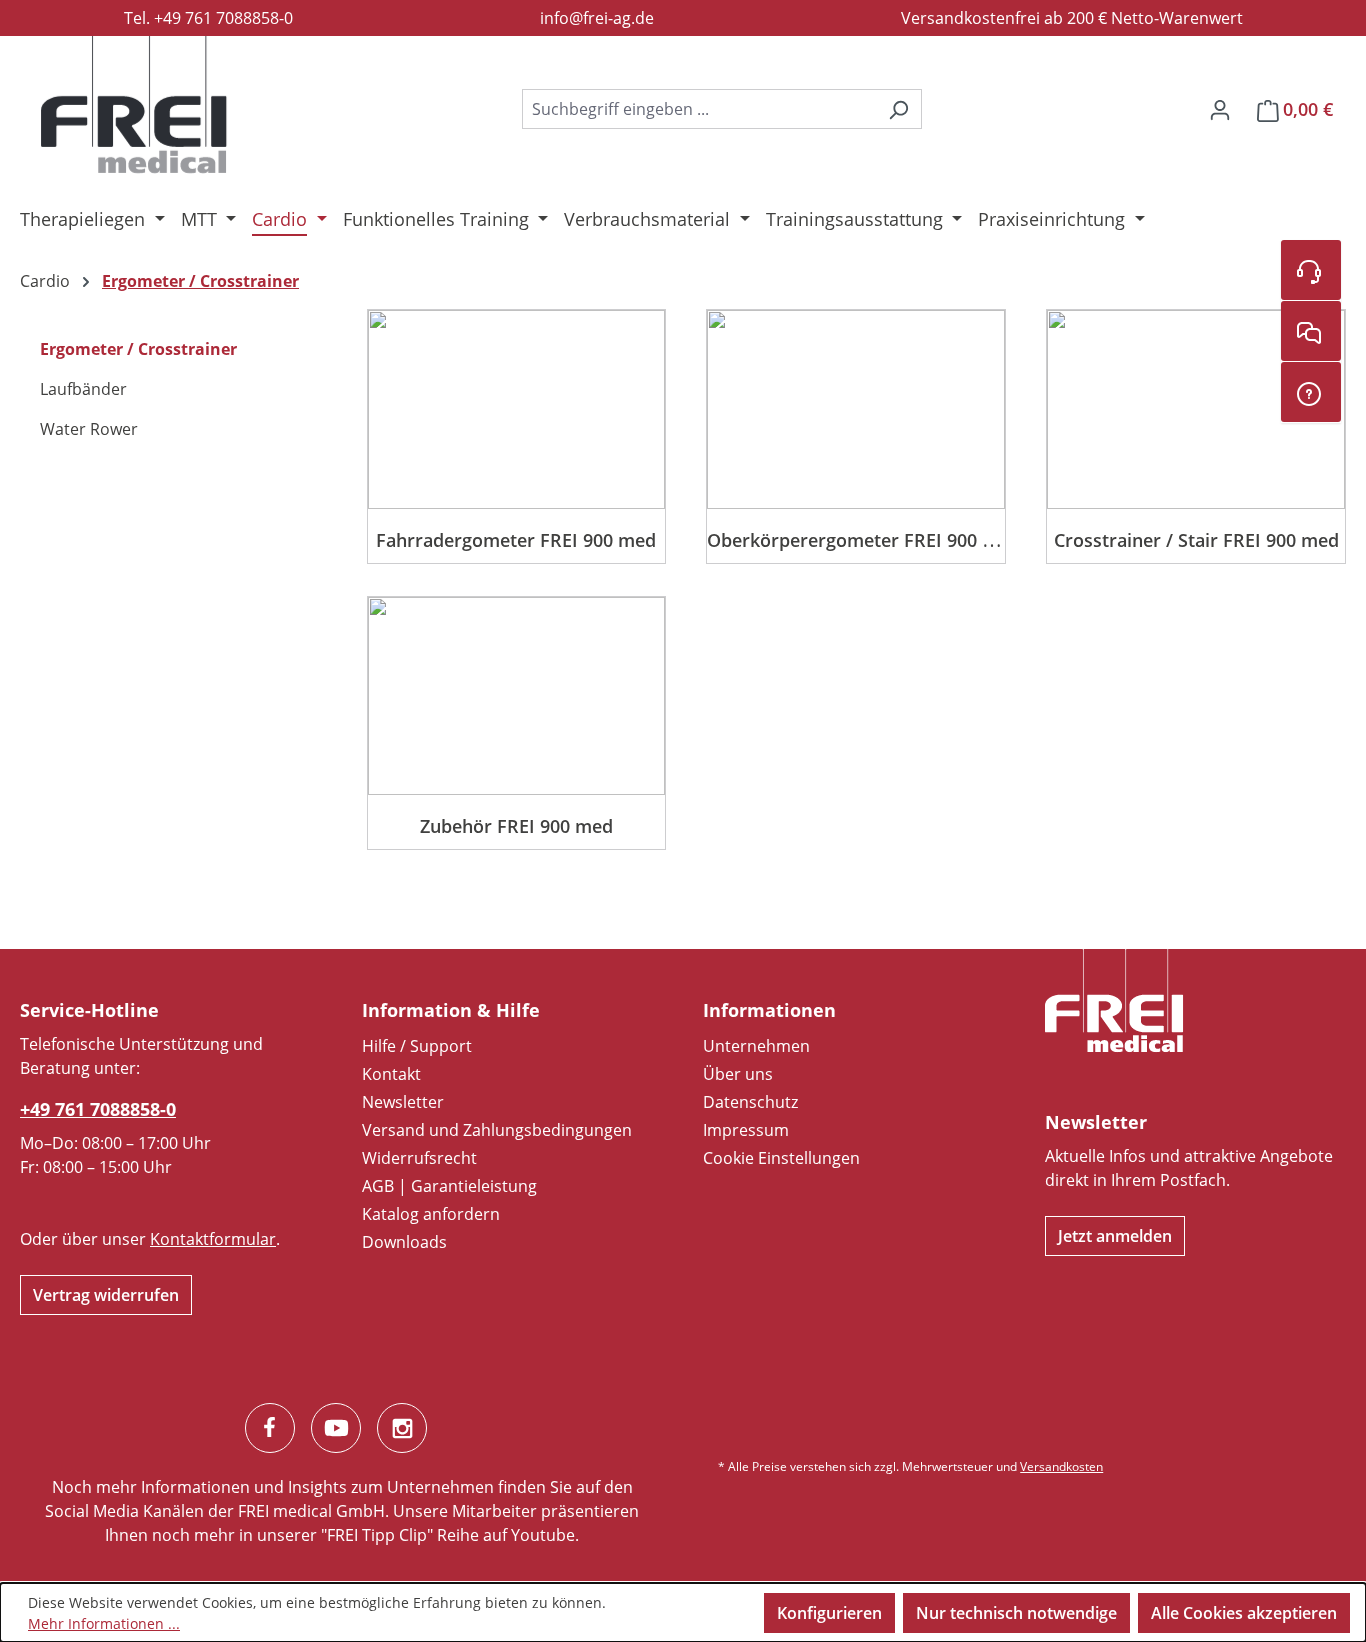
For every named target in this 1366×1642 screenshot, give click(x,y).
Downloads (404, 1242)
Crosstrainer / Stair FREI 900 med (1196, 540)
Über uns (738, 1074)
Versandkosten (1061, 1466)
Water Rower (89, 429)
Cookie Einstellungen (781, 1158)
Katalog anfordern (431, 1214)
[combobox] (699, 109)
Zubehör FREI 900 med (516, 826)
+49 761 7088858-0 (98, 1109)
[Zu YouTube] (336, 1428)
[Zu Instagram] (402, 1428)
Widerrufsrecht (419, 1158)
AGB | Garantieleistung (449, 1186)
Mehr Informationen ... (104, 1623)
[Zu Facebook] (270, 1428)
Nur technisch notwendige (1016, 1613)
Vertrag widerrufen (106, 1295)
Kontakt (391, 1074)
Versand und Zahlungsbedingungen (497, 1130)
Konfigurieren (829, 1613)
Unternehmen (756, 1046)
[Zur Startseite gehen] (134, 105)
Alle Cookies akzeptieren (1244, 1613)
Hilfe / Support (417, 1046)
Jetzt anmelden (1115, 1236)
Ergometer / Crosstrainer (138, 349)
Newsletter (403, 1102)
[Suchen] (898, 109)
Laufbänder (83, 389)
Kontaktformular (213, 1239)
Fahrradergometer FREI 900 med (516, 540)
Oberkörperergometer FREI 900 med (863, 540)
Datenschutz (750, 1102)
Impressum (746, 1130)
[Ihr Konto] (1220, 109)
